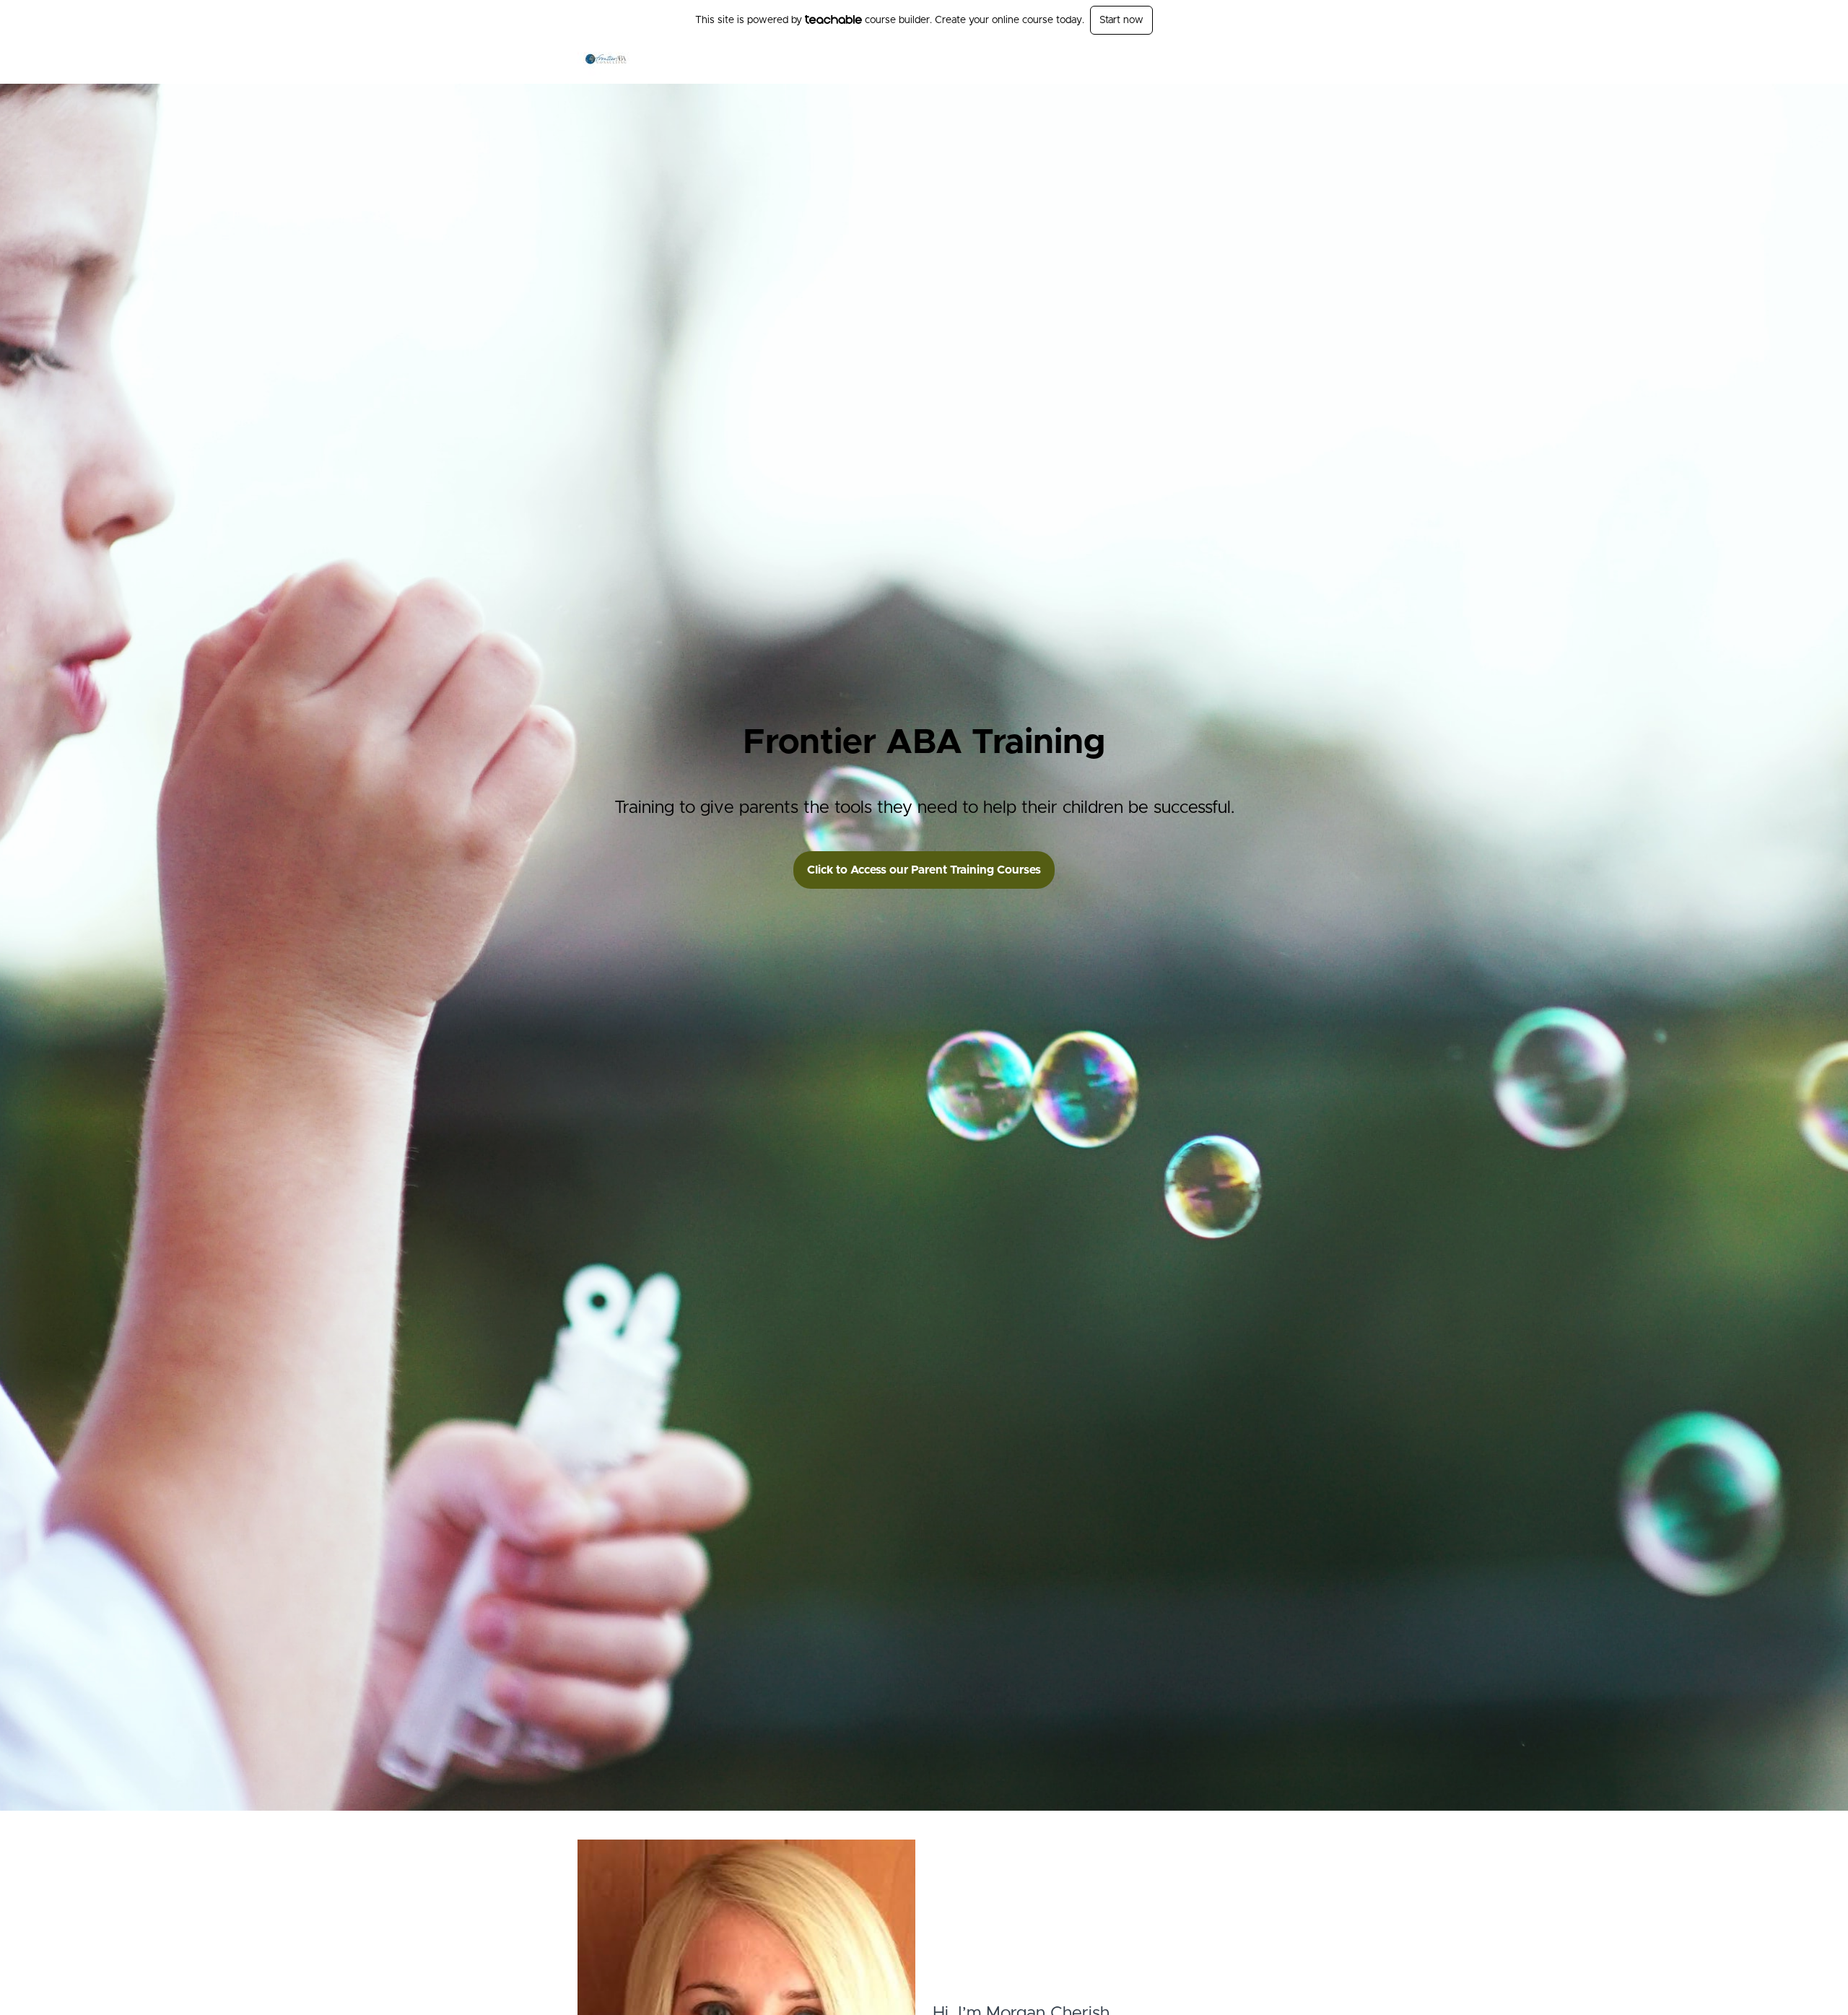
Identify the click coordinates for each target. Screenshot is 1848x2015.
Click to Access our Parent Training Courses (924, 870)
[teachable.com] (833, 19)
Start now (1121, 20)
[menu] (1228, 62)
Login (1210, 62)
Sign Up (1252, 62)
